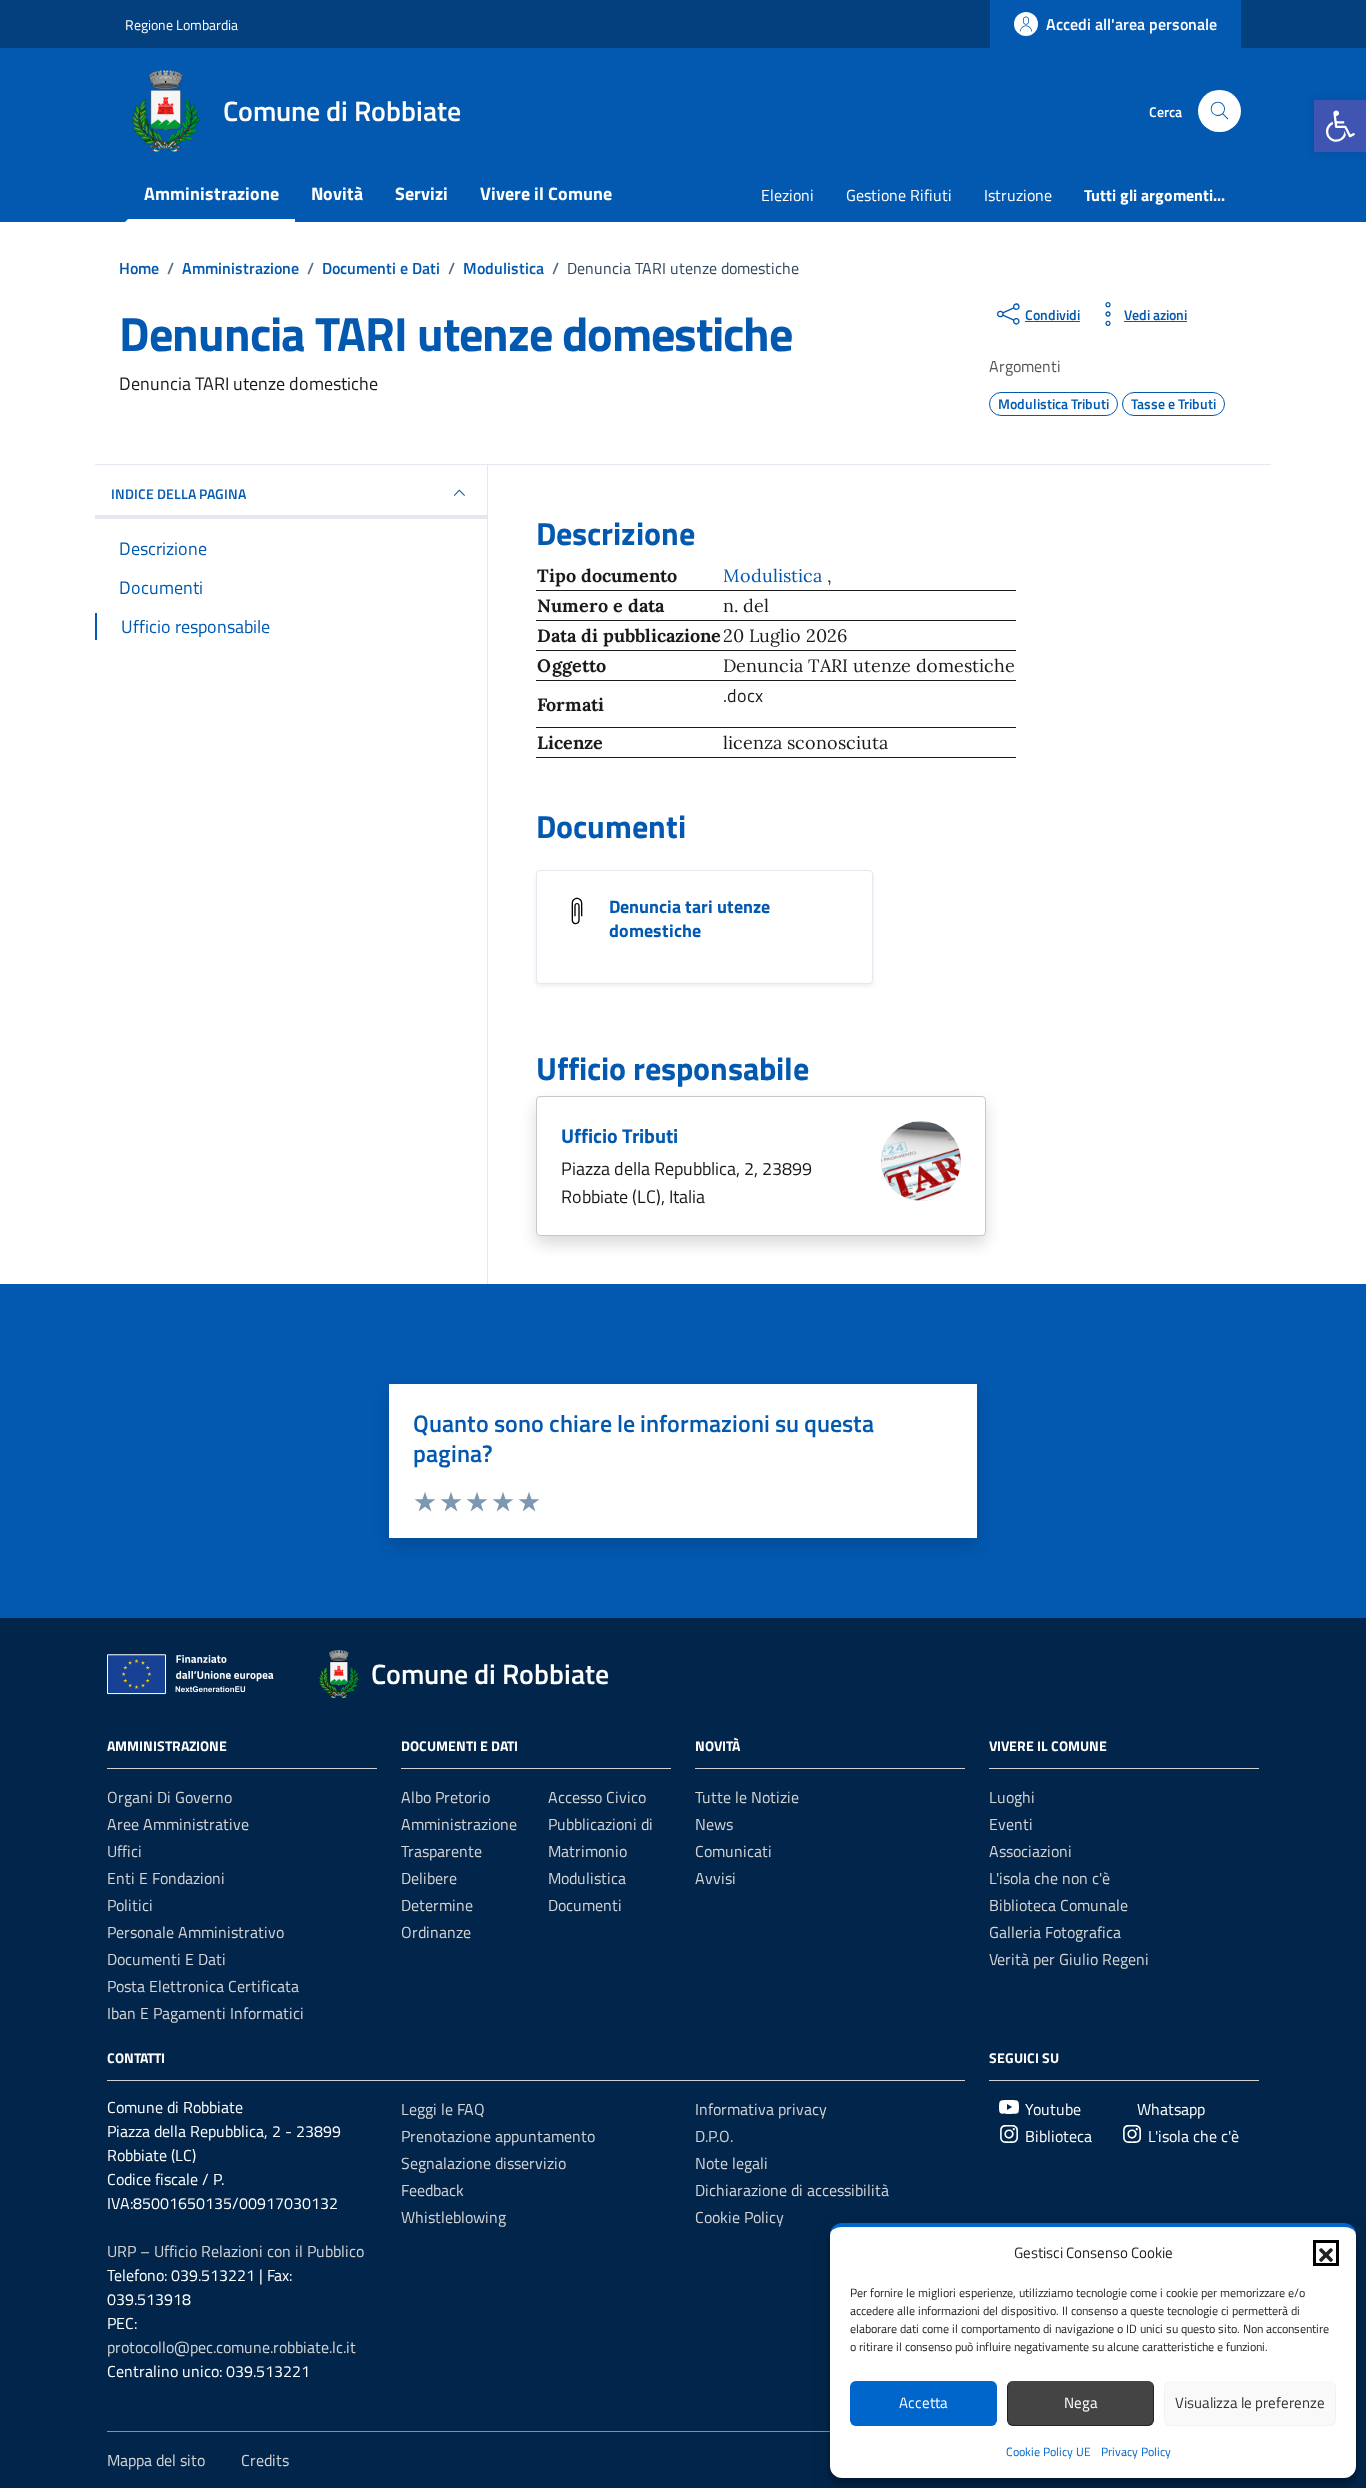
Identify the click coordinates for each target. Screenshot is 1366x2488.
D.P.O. (714, 2136)
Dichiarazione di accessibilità (792, 2190)
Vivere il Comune (546, 193)
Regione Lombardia (181, 24)
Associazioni (1030, 1851)
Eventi (1011, 1824)
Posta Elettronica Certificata (203, 1986)
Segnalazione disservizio (483, 2163)
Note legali (731, 2163)
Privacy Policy (1136, 2451)
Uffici (124, 1851)
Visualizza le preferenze (1250, 2402)
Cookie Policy (739, 2217)
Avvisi (715, 1878)
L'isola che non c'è (1049, 1878)
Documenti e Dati (166, 1959)
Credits (265, 2460)
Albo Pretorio (445, 1797)
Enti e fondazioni (166, 1878)
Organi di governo (169, 1797)
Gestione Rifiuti (899, 195)
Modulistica (775, 575)
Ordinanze (436, 1932)
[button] (1340, 126)
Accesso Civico (597, 1797)
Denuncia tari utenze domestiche (689, 918)
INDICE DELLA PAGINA (178, 493)
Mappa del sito (156, 2460)
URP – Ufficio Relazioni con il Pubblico (235, 2251)
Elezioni (787, 195)
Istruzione (1018, 195)
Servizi (421, 193)
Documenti (585, 1905)
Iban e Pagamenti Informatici (205, 2013)
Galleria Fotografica (1055, 1932)
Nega (1081, 2402)
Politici (130, 1905)
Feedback (432, 2190)
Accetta (923, 2402)
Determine (437, 1905)
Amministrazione (211, 193)
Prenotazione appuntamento (498, 2136)
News (714, 1824)
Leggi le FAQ (443, 2109)
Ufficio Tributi (619, 1135)
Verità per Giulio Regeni (1069, 1959)
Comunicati (733, 1851)
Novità (337, 193)
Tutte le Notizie (747, 1797)
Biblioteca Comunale (1058, 1905)
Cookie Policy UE (1048, 2451)
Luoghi (1012, 1797)
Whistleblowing (453, 2217)
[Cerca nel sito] (1219, 111)
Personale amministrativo (195, 1932)
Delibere (429, 1878)
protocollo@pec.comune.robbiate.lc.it (231, 2347)
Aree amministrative (178, 1824)
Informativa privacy (761, 2109)
